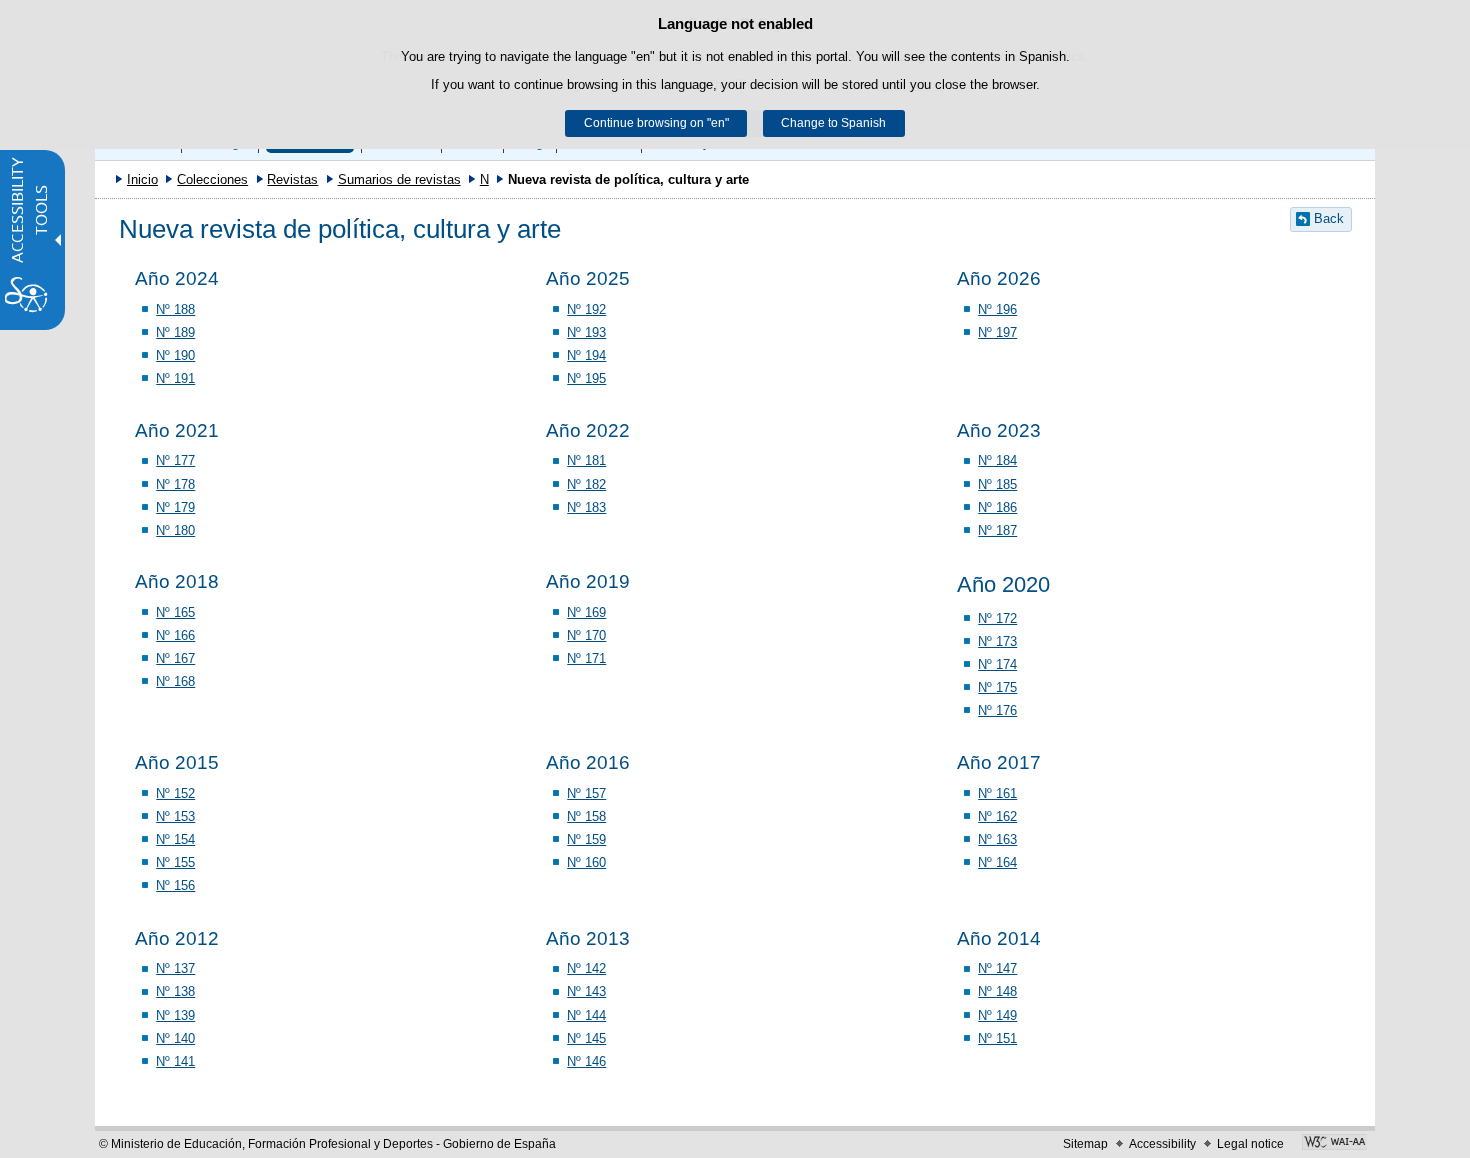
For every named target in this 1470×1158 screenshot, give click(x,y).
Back (1329, 218)
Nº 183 (586, 507)
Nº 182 (586, 484)
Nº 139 (175, 1015)
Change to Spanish (833, 123)
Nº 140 (175, 1038)
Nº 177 (175, 460)
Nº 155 (175, 862)
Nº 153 (175, 816)
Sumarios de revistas (399, 179)
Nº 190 (175, 355)
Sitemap (1085, 1144)
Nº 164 (997, 862)
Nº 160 (586, 862)
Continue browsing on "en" (656, 123)
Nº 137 (175, 968)
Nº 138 (175, 991)
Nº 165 (175, 612)
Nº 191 (175, 378)
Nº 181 (586, 460)
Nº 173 (997, 641)
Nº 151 (997, 1038)
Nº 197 (997, 332)
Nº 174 (997, 664)
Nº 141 (175, 1061)
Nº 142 (586, 968)
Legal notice (1250, 1144)
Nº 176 (997, 710)
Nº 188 (175, 309)
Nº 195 (586, 378)
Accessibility (1162, 1144)
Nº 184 (997, 460)
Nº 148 (997, 991)
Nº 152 (175, 793)
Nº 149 (997, 1015)
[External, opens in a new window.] (1334, 1144)
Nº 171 (586, 658)
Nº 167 (175, 658)
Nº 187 (997, 530)
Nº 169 (586, 612)
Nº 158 (586, 816)
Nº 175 (997, 687)
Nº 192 (586, 309)
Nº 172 (997, 618)
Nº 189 (175, 332)
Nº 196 (997, 309)
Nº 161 (997, 793)
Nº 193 (586, 332)
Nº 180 (175, 530)
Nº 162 (997, 816)
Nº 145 (586, 1038)
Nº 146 (586, 1061)
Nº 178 (175, 484)
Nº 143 (586, 991)
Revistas (292, 179)
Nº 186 (997, 507)
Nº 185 (997, 484)
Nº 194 (586, 355)
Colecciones (212, 179)
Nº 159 (586, 839)
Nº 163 (997, 839)
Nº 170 (586, 635)
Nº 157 (586, 793)
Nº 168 (175, 681)
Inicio (142, 179)
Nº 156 (175, 885)
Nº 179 (175, 507)
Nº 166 (175, 635)
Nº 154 (175, 839)
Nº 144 (586, 1015)
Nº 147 (997, 968)
